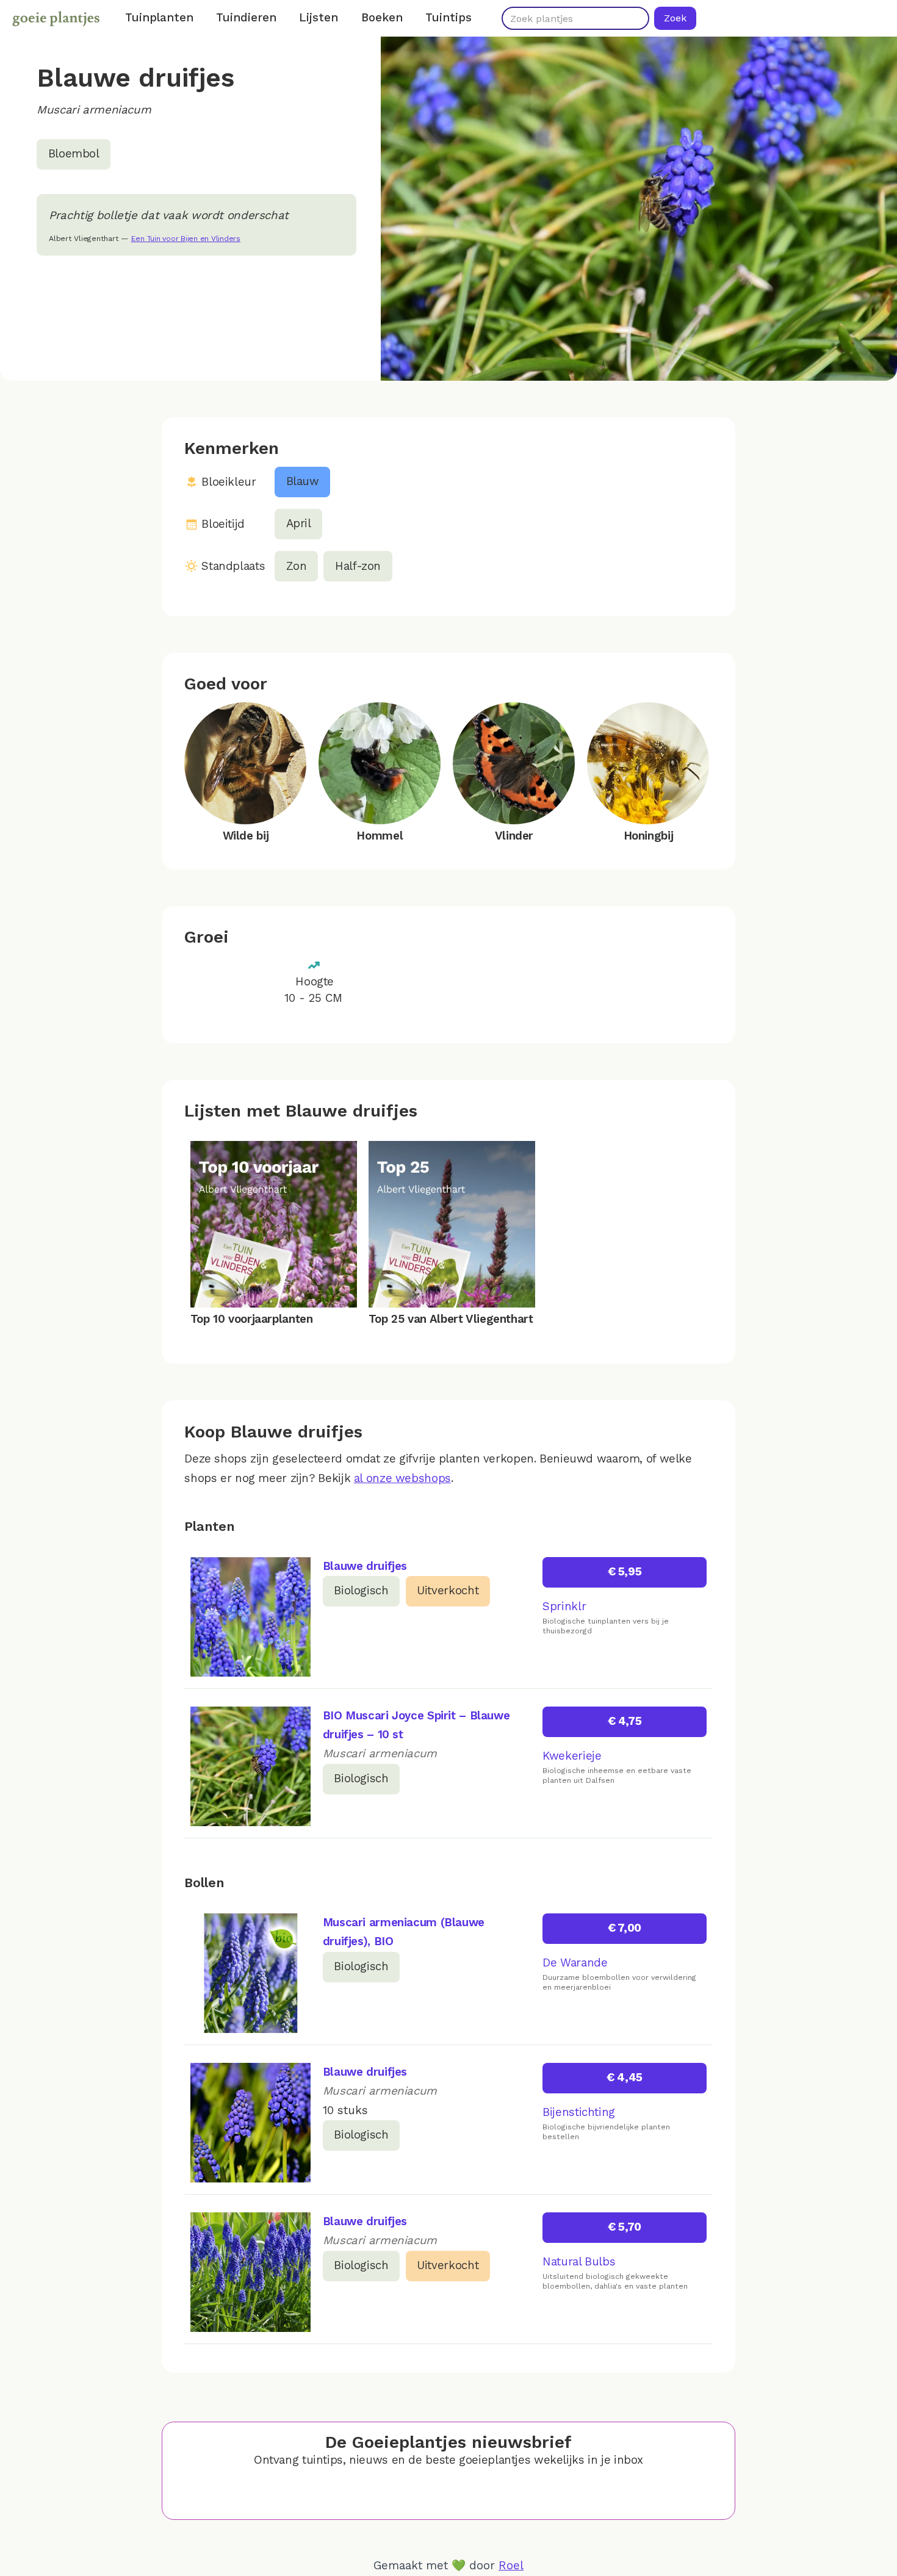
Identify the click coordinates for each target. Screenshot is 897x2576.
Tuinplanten (159, 18)
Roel (511, 2566)
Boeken (382, 18)
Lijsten (319, 18)
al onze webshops (402, 1478)
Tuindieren (246, 18)
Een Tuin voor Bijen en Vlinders (186, 239)
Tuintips (448, 18)
